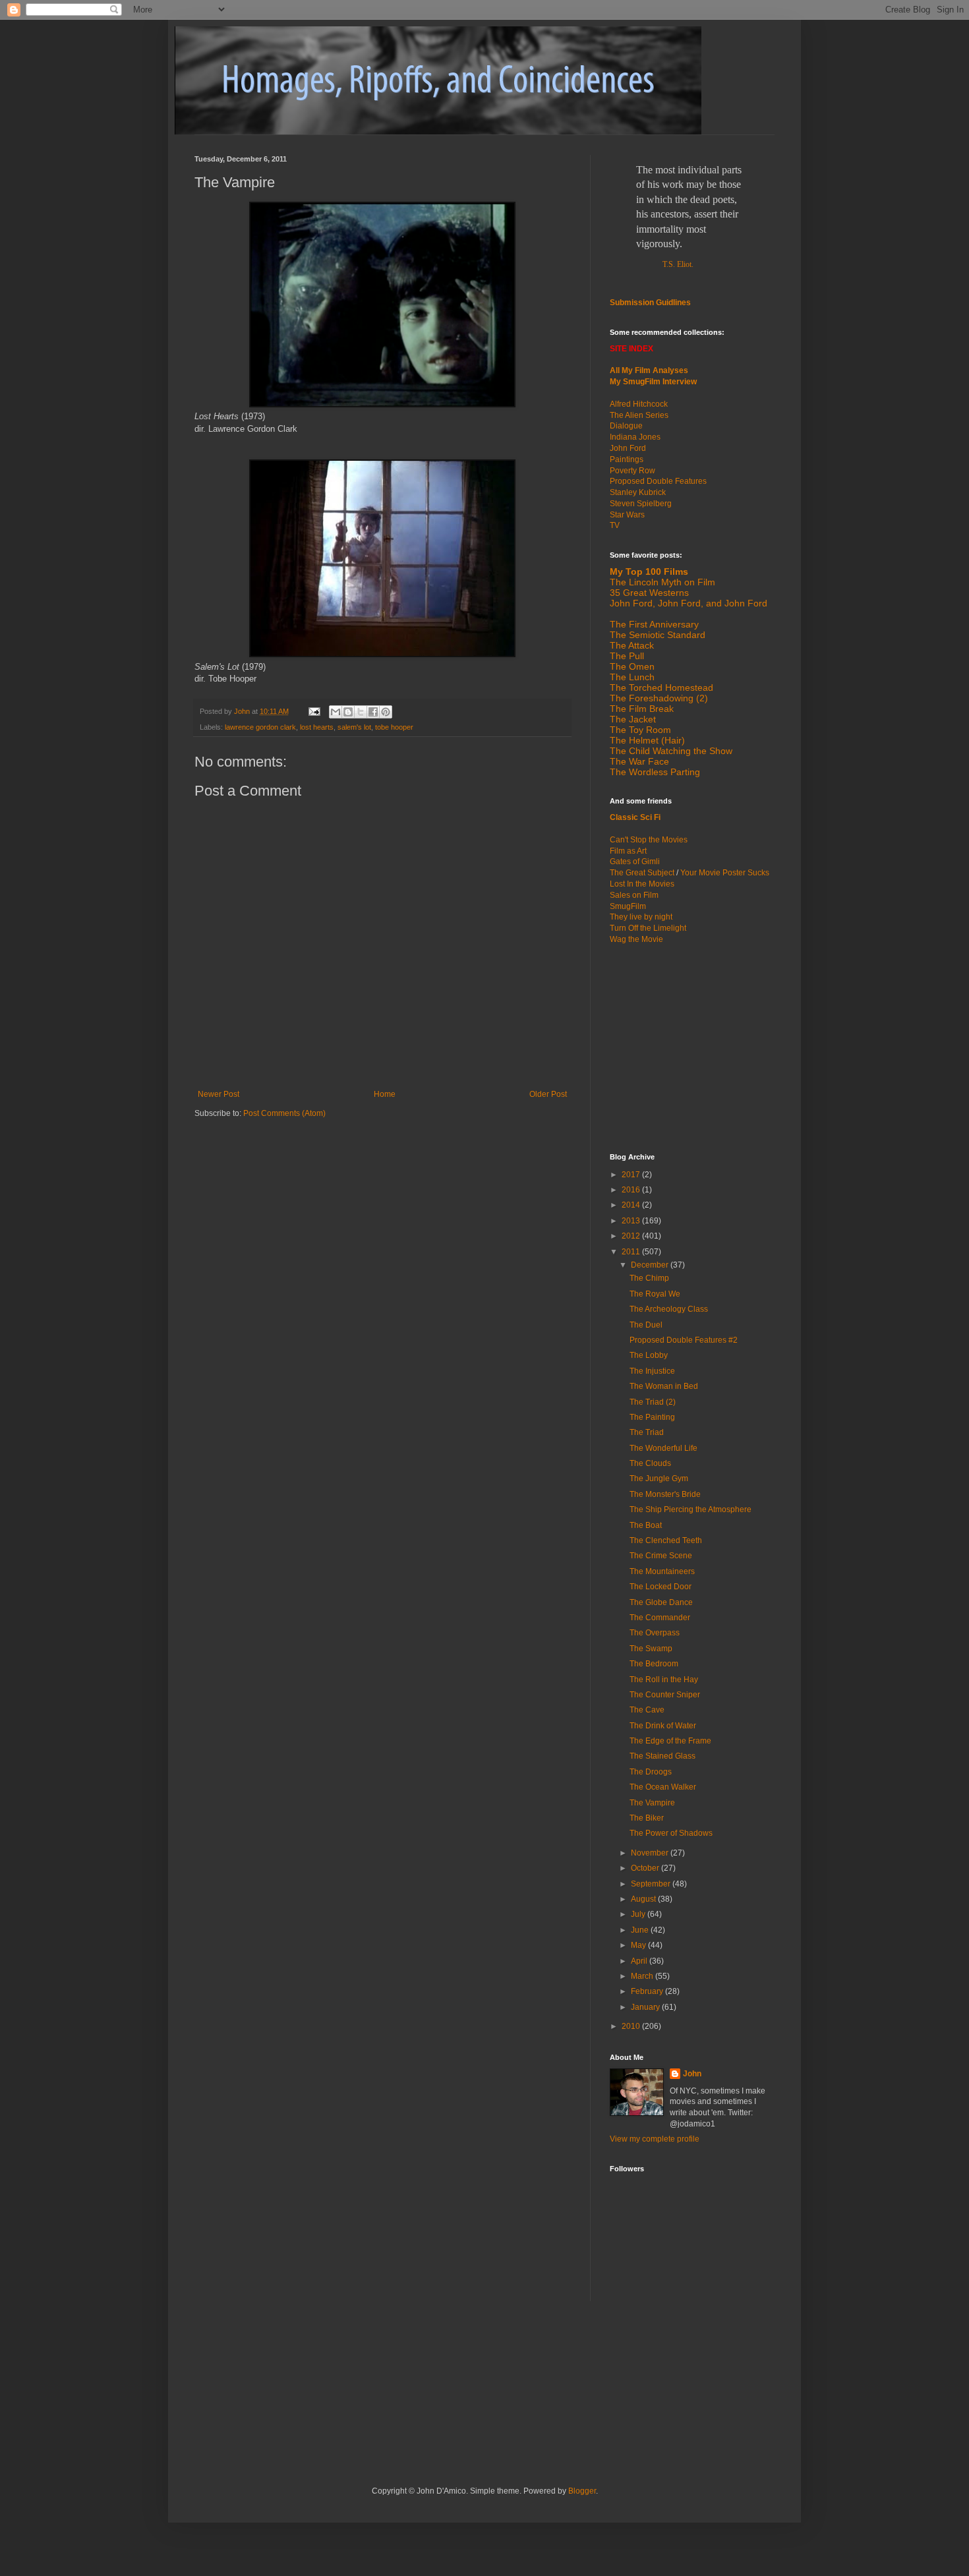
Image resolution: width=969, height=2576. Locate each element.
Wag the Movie (636, 939)
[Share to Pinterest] (386, 712)
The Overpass (655, 1633)
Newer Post (219, 1094)
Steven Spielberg (641, 504)
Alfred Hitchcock (639, 404)
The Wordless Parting (655, 772)
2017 (632, 1175)
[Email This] (336, 712)
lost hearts (317, 727)
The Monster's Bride (665, 1494)
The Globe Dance (661, 1602)
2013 (632, 1221)
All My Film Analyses (649, 370)
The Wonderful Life (663, 1448)
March (643, 1976)
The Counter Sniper (665, 1695)
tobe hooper (394, 727)
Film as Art (628, 851)
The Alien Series (639, 415)
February (648, 1991)
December (651, 1265)
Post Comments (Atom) (284, 1113)
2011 (632, 1252)
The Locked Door (661, 1587)
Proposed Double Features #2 (684, 1340)
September (652, 1884)
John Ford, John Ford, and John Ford (689, 603)
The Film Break (642, 709)
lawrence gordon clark (260, 727)
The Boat (646, 1525)
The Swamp (651, 1649)
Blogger (582, 2491)
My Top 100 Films (649, 571)
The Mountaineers (662, 1571)
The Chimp (649, 1278)
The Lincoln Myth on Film (662, 582)
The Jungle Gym (659, 1478)
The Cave (647, 1710)
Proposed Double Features (658, 481)
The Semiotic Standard (658, 635)
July (639, 1914)
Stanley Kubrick (638, 492)
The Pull (627, 656)
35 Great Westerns (649, 593)
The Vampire (652, 1803)
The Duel (646, 1325)
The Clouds (650, 1463)
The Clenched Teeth (666, 1540)
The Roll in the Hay (664, 1680)
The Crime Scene (661, 1556)
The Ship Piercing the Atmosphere (690, 1509)
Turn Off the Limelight (648, 928)
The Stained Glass (662, 1756)
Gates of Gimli (635, 862)
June (641, 1930)
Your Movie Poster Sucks (725, 873)
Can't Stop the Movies (649, 840)
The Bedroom (654, 1664)
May (639, 1945)
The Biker (647, 1818)
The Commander (660, 1618)
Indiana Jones (635, 437)
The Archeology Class (669, 1309)
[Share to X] (361, 712)
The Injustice (652, 1371)
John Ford (628, 448)
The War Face (639, 761)
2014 (632, 1205)
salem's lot (354, 727)
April (640, 1961)
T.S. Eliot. (678, 264)
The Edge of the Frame (670, 1741)
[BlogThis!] (348, 712)
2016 (632, 1190)
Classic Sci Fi (635, 817)
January (646, 2007)
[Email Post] (314, 711)
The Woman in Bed (664, 1386)
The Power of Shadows (671, 1833)
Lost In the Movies (642, 884)
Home (385, 1094)
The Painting (652, 1417)
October (646, 1868)
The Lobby (649, 1355)
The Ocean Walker (663, 1787)
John (692, 2074)
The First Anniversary (654, 624)
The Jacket (633, 719)
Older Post (548, 1094)
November (651, 1853)
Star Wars (627, 515)
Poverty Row (632, 471)
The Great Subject (642, 873)
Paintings (627, 459)
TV (615, 525)
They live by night (641, 917)
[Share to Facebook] (373, 712)
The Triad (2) (653, 1402)
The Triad (647, 1432)
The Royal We (655, 1294)
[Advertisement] (692, 1047)
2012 (632, 1236)
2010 (632, 2026)
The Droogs (651, 1772)
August (644, 1899)
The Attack (632, 645)
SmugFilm (628, 906)
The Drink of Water (663, 1726)
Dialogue (626, 426)
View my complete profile (655, 2139)
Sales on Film (634, 895)
